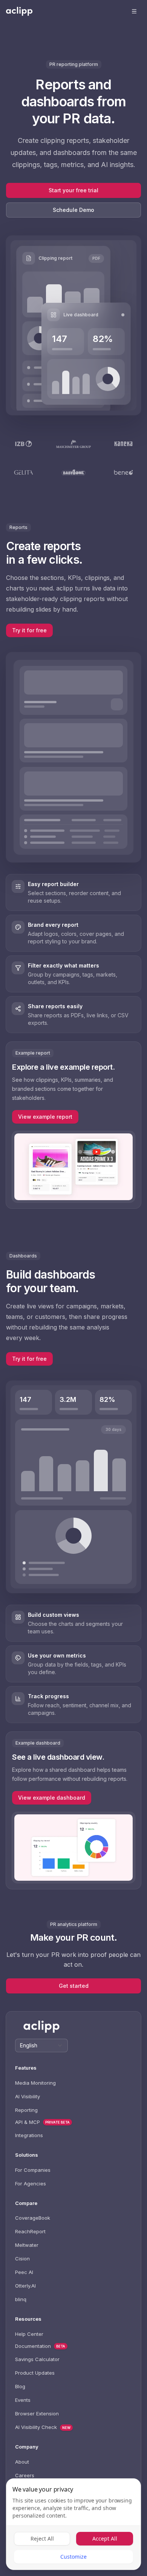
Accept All (105, 2538)
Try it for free (29, 630)
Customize (73, 2557)
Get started (74, 1986)
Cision (22, 2259)
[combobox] (41, 2045)
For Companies (33, 2170)
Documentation (33, 2346)
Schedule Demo (73, 210)
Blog (20, 2386)
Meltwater (27, 2245)
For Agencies (31, 2183)
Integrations (29, 2135)
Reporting (26, 2110)
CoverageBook (33, 2218)
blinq (21, 2299)
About (22, 2462)
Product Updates (35, 2373)
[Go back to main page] (19, 11)
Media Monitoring (35, 2083)
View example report (45, 1117)
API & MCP (28, 2122)
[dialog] (73, 2524)
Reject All (42, 2538)
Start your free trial (73, 190)
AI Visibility (28, 2096)
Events (23, 2400)
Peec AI (24, 2272)
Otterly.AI (25, 2286)
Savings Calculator (37, 2359)
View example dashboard (52, 1798)
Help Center (29, 2334)
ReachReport (30, 2231)
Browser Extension (37, 2413)
